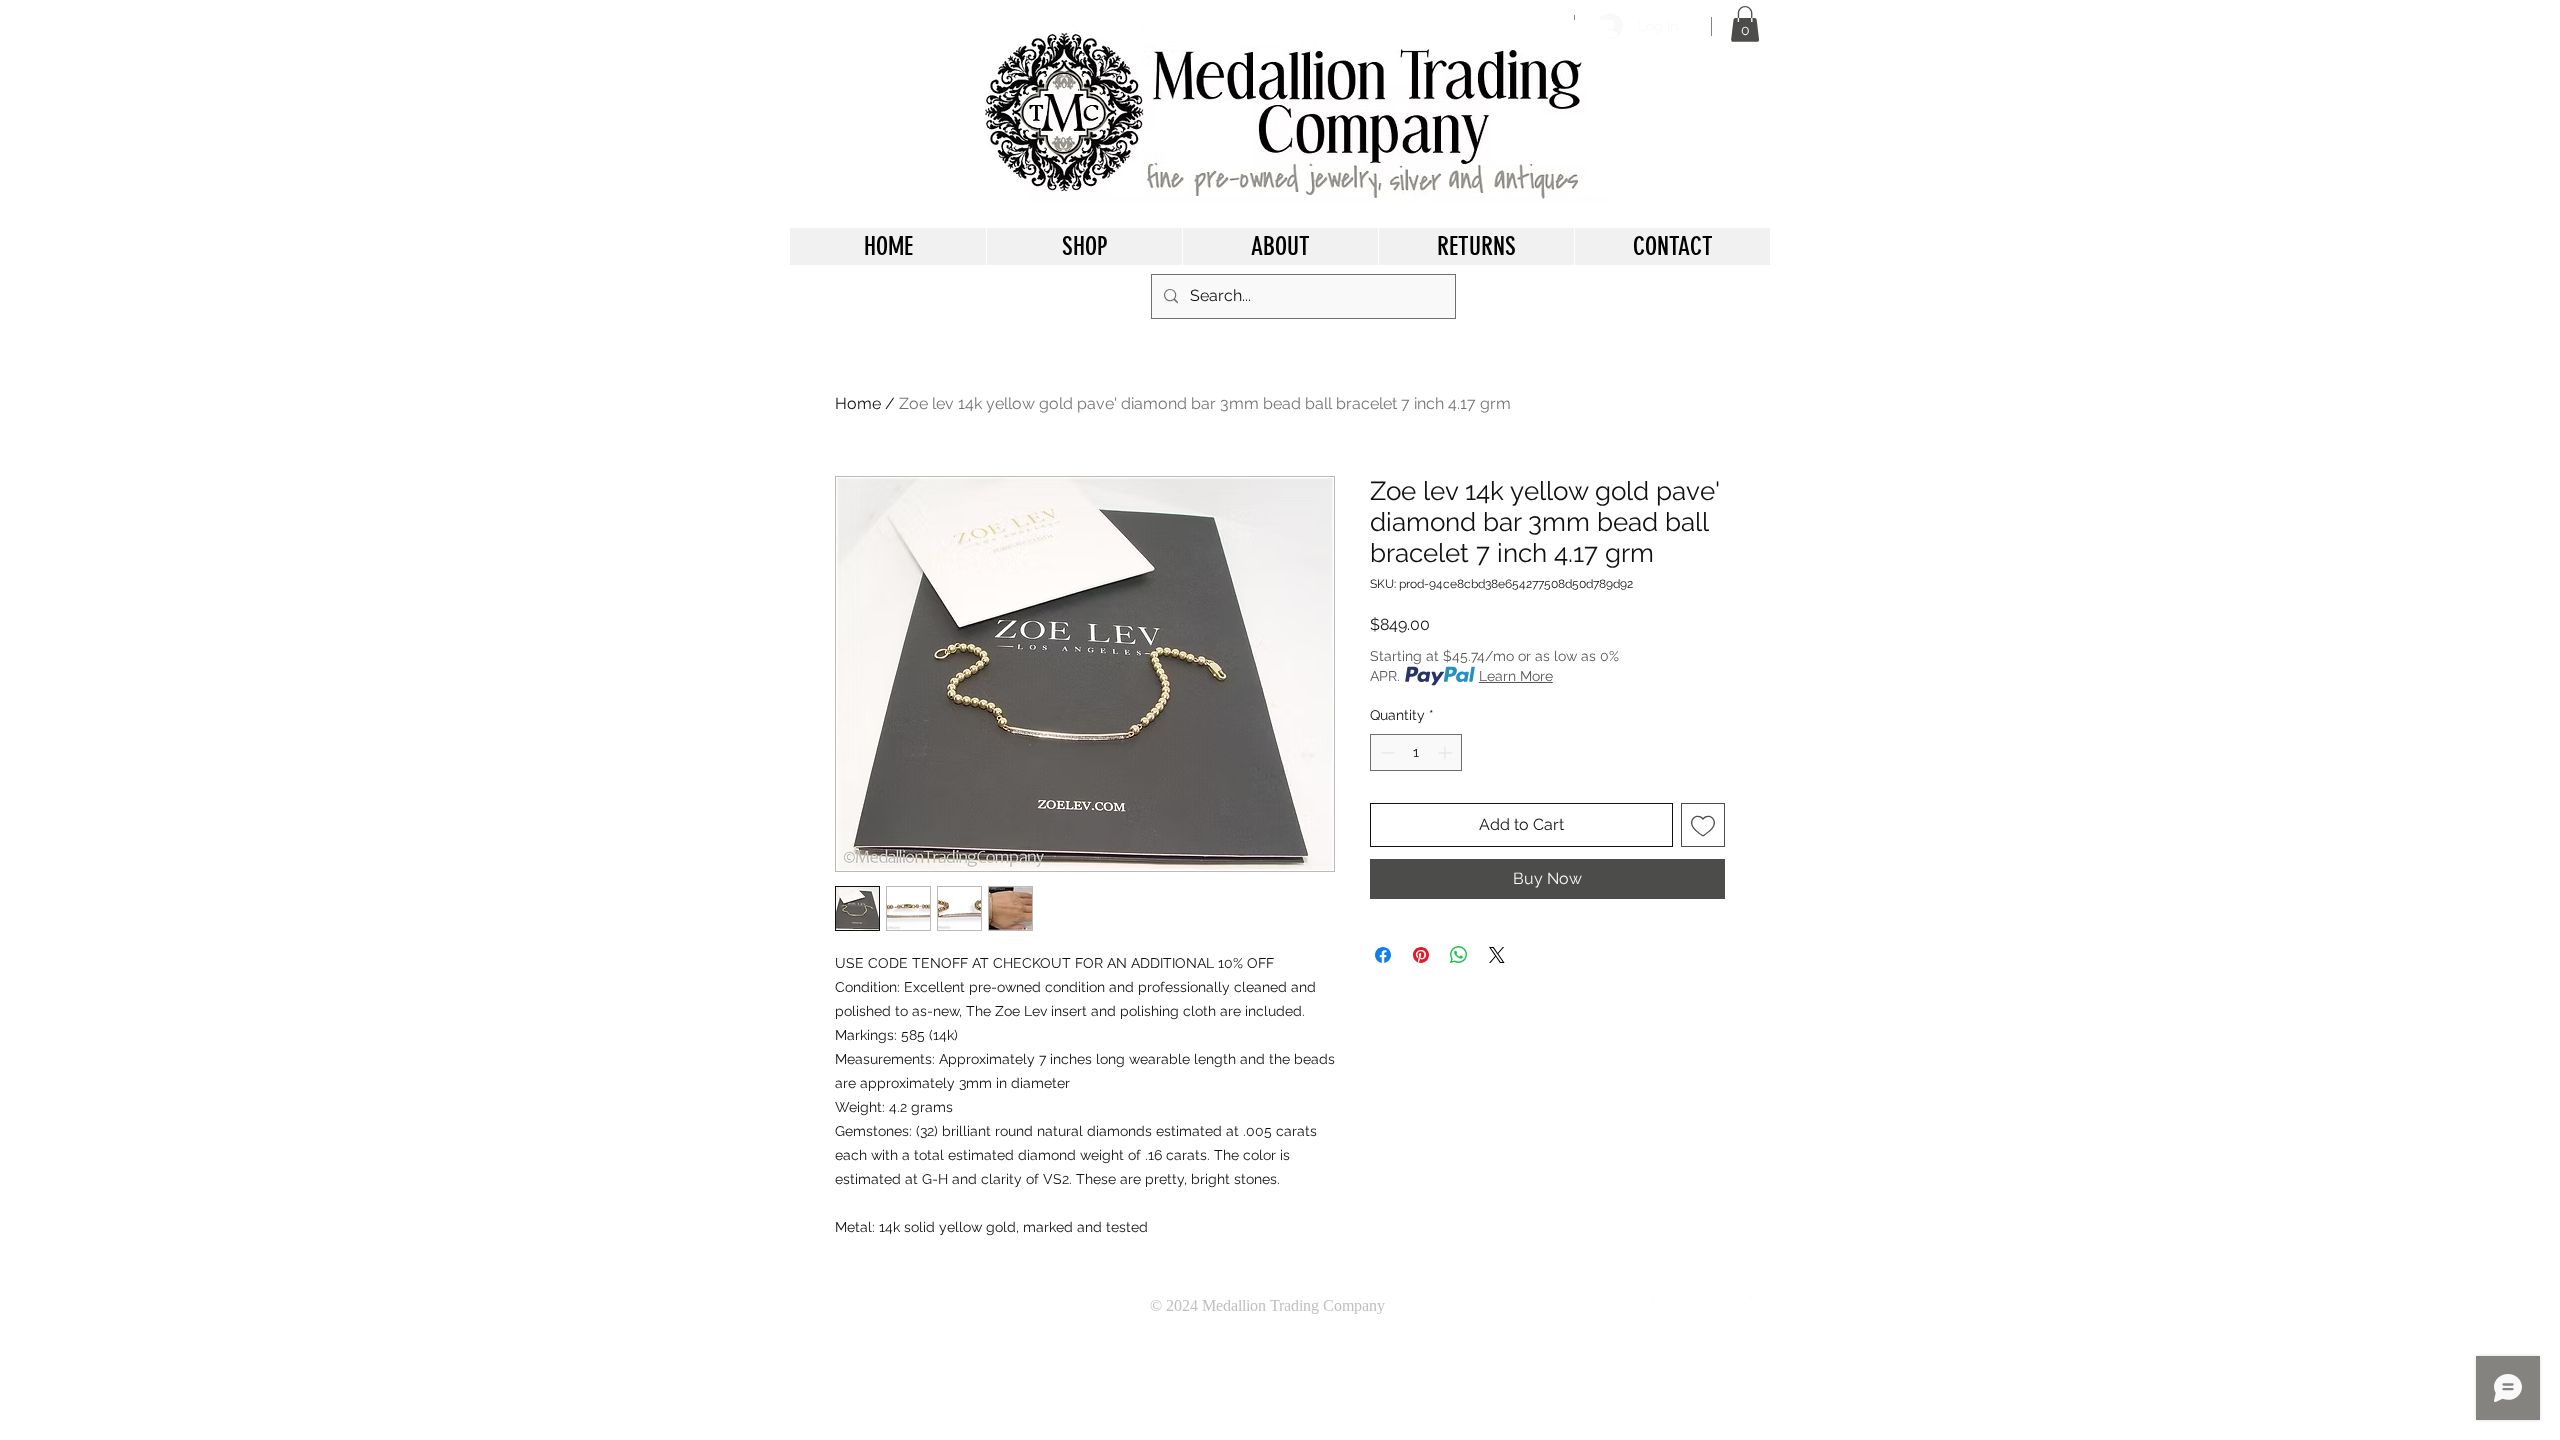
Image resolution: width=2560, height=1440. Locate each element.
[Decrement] (1385, 752)
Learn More (1516, 676)
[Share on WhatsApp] (1459, 955)
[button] (1745, 24)
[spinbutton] (1416, 752)
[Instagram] (1742, 1306)
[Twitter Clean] (1702, 1306)
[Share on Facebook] (1383, 955)
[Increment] (1446, 752)
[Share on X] (1497, 955)
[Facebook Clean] (1662, 1306)
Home (858, 403)
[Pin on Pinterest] (1421, 955)
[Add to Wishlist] (1703, 825)
